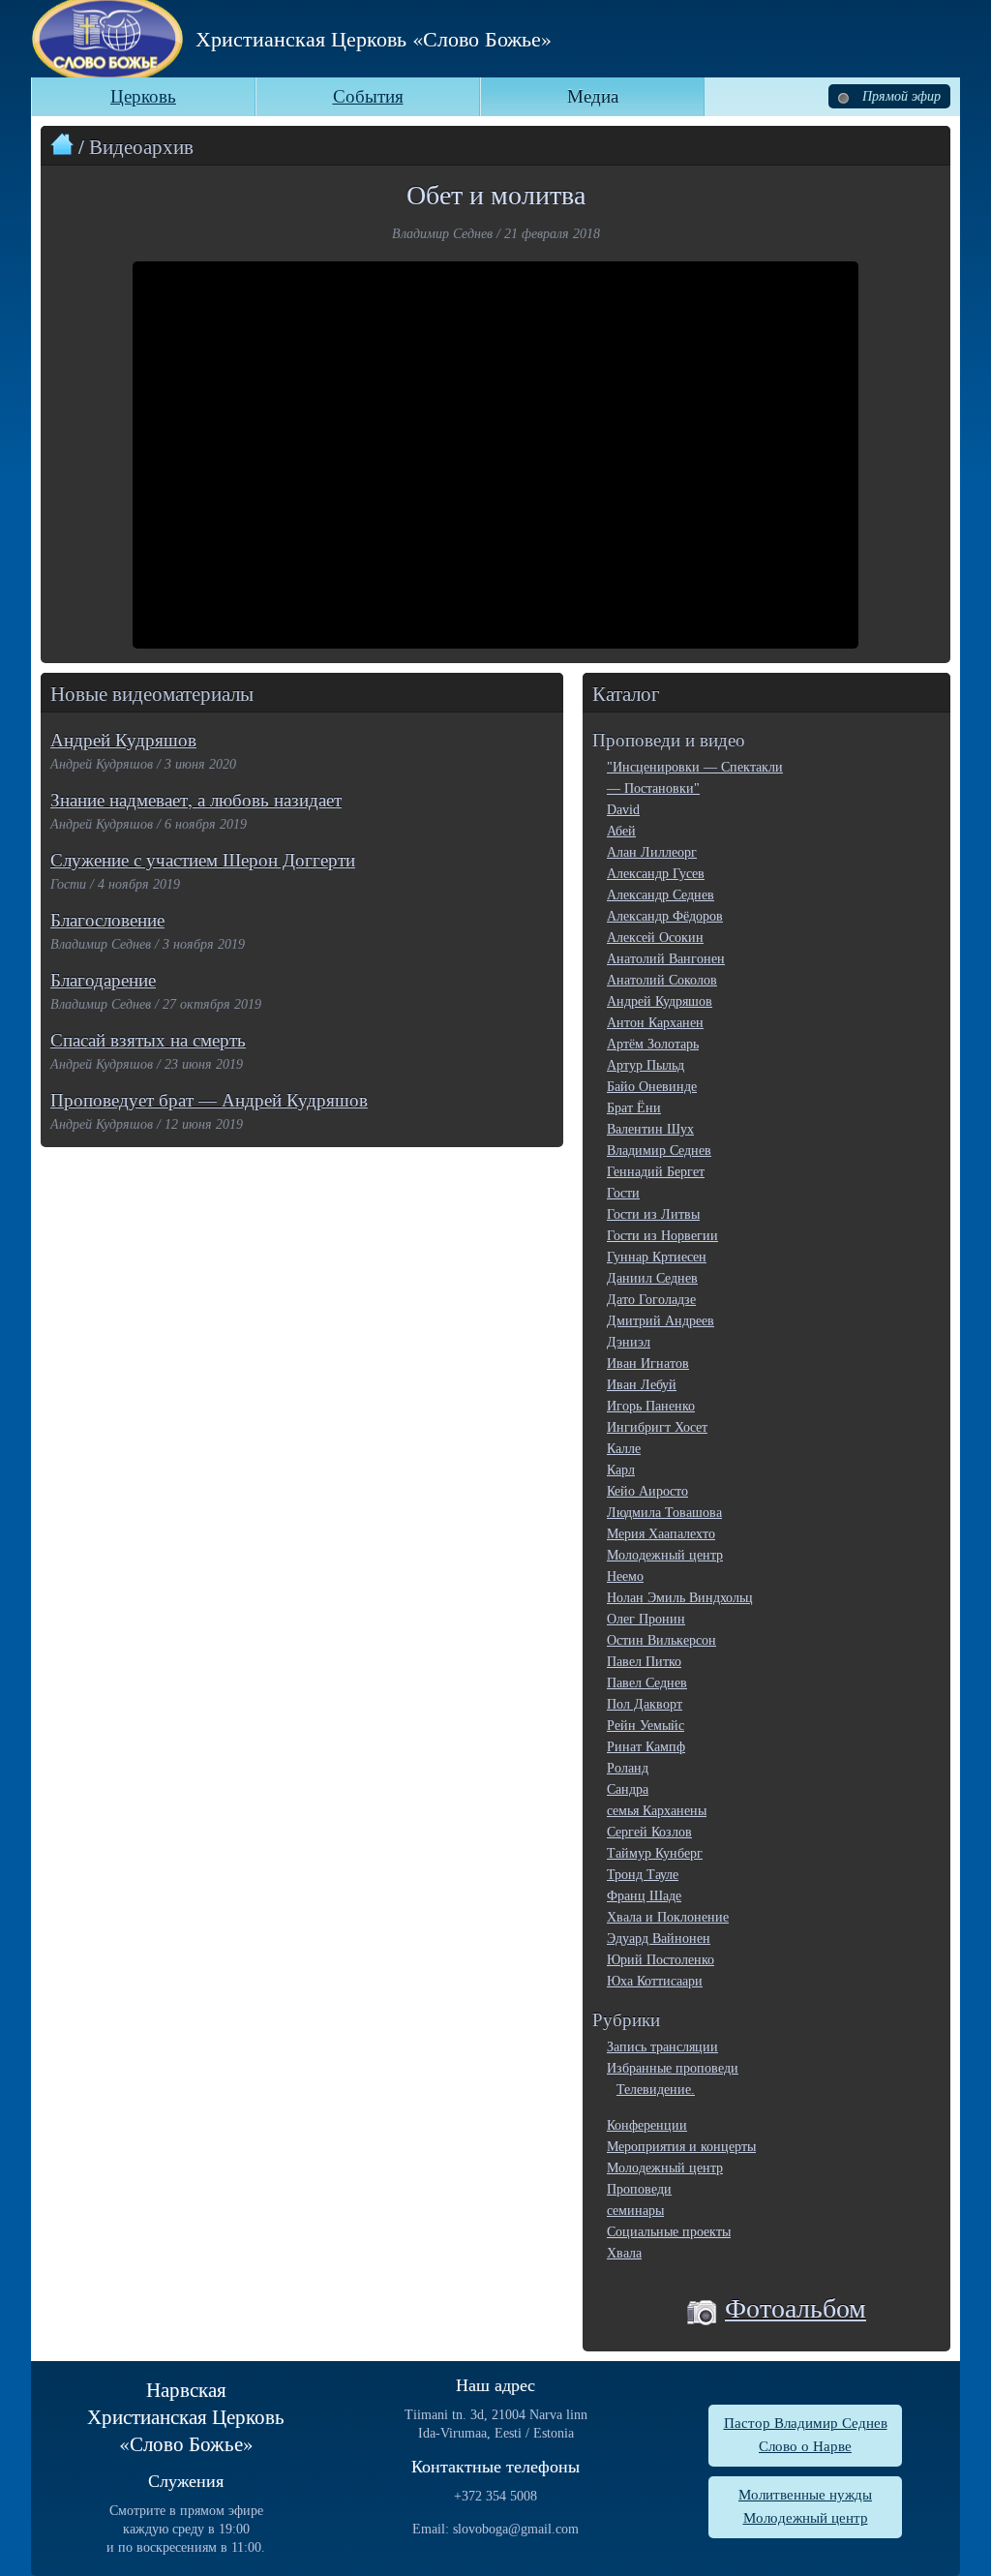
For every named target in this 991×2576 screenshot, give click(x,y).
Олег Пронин (646, 1619)
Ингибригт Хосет (657, 1427)
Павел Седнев (647, 1683)
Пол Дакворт (645, 1704)
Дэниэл (629, 1342)
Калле (624, 1449)
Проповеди (639, 2189)
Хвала (624, 2253)
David (623, 810)
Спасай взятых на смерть (148, 1039)
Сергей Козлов (649, 1832)
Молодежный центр (665, 1555)
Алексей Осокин (655, 938)
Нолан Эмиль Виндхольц (680, 1598)
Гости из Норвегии (662, 1236)
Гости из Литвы (653, 1214)
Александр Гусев (656, 874)
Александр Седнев (661, 895)
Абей (621, 831)
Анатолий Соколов (662, 980)
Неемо (625, 1576)
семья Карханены (657, 1811)
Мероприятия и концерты (681, 2147)
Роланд (628, 1768)
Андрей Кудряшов (123, 739)
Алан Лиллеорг (652, 852)
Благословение (107, 919)
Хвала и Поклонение (668, 1917)
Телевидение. (656, 2090)
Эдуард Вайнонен (659, 1939)
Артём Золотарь (653, 1044)
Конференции (647, 2125)
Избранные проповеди (673, 2068)
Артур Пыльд (646, 1065)
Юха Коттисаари (655, 1981)
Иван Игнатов (648, 1364)
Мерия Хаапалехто (661, 1534)
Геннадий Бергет (656, 1172)
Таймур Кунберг (655, 1853)
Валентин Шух (650, 1129)
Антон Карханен (655, 1023)
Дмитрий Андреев (661, 1321)
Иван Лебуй (642, 1385)
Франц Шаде (644, 1896)
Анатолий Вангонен (666, 959)
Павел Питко (644, 1662)
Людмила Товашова (664, 1513)
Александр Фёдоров (665, 916)
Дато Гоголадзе (651, 1300)
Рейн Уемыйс (646, 1726)
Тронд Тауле (643, 1875)
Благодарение (103, 979)
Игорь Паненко (651, 1406)
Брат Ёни (634, 1108)
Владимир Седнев (659, 1151)
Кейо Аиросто (647, 1491)
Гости (623, 1193)
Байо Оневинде (652, 1087)
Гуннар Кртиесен (657, 1257)
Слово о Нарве (805, 2446)
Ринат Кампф (646, 1747)
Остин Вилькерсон (661, 1640)
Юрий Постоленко (661, 1960)
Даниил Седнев (652, 1278)
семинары (635, 2211)
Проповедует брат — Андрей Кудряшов (209, 1099)
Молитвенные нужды (805, 2495)
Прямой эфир (900, 96)
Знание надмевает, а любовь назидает (196, 799)
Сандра (628, 1789)
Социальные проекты (669, 2232)
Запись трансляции (662, 2047)
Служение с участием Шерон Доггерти (203, 859)
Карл (621, 1470)
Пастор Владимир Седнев (806, 2423)
